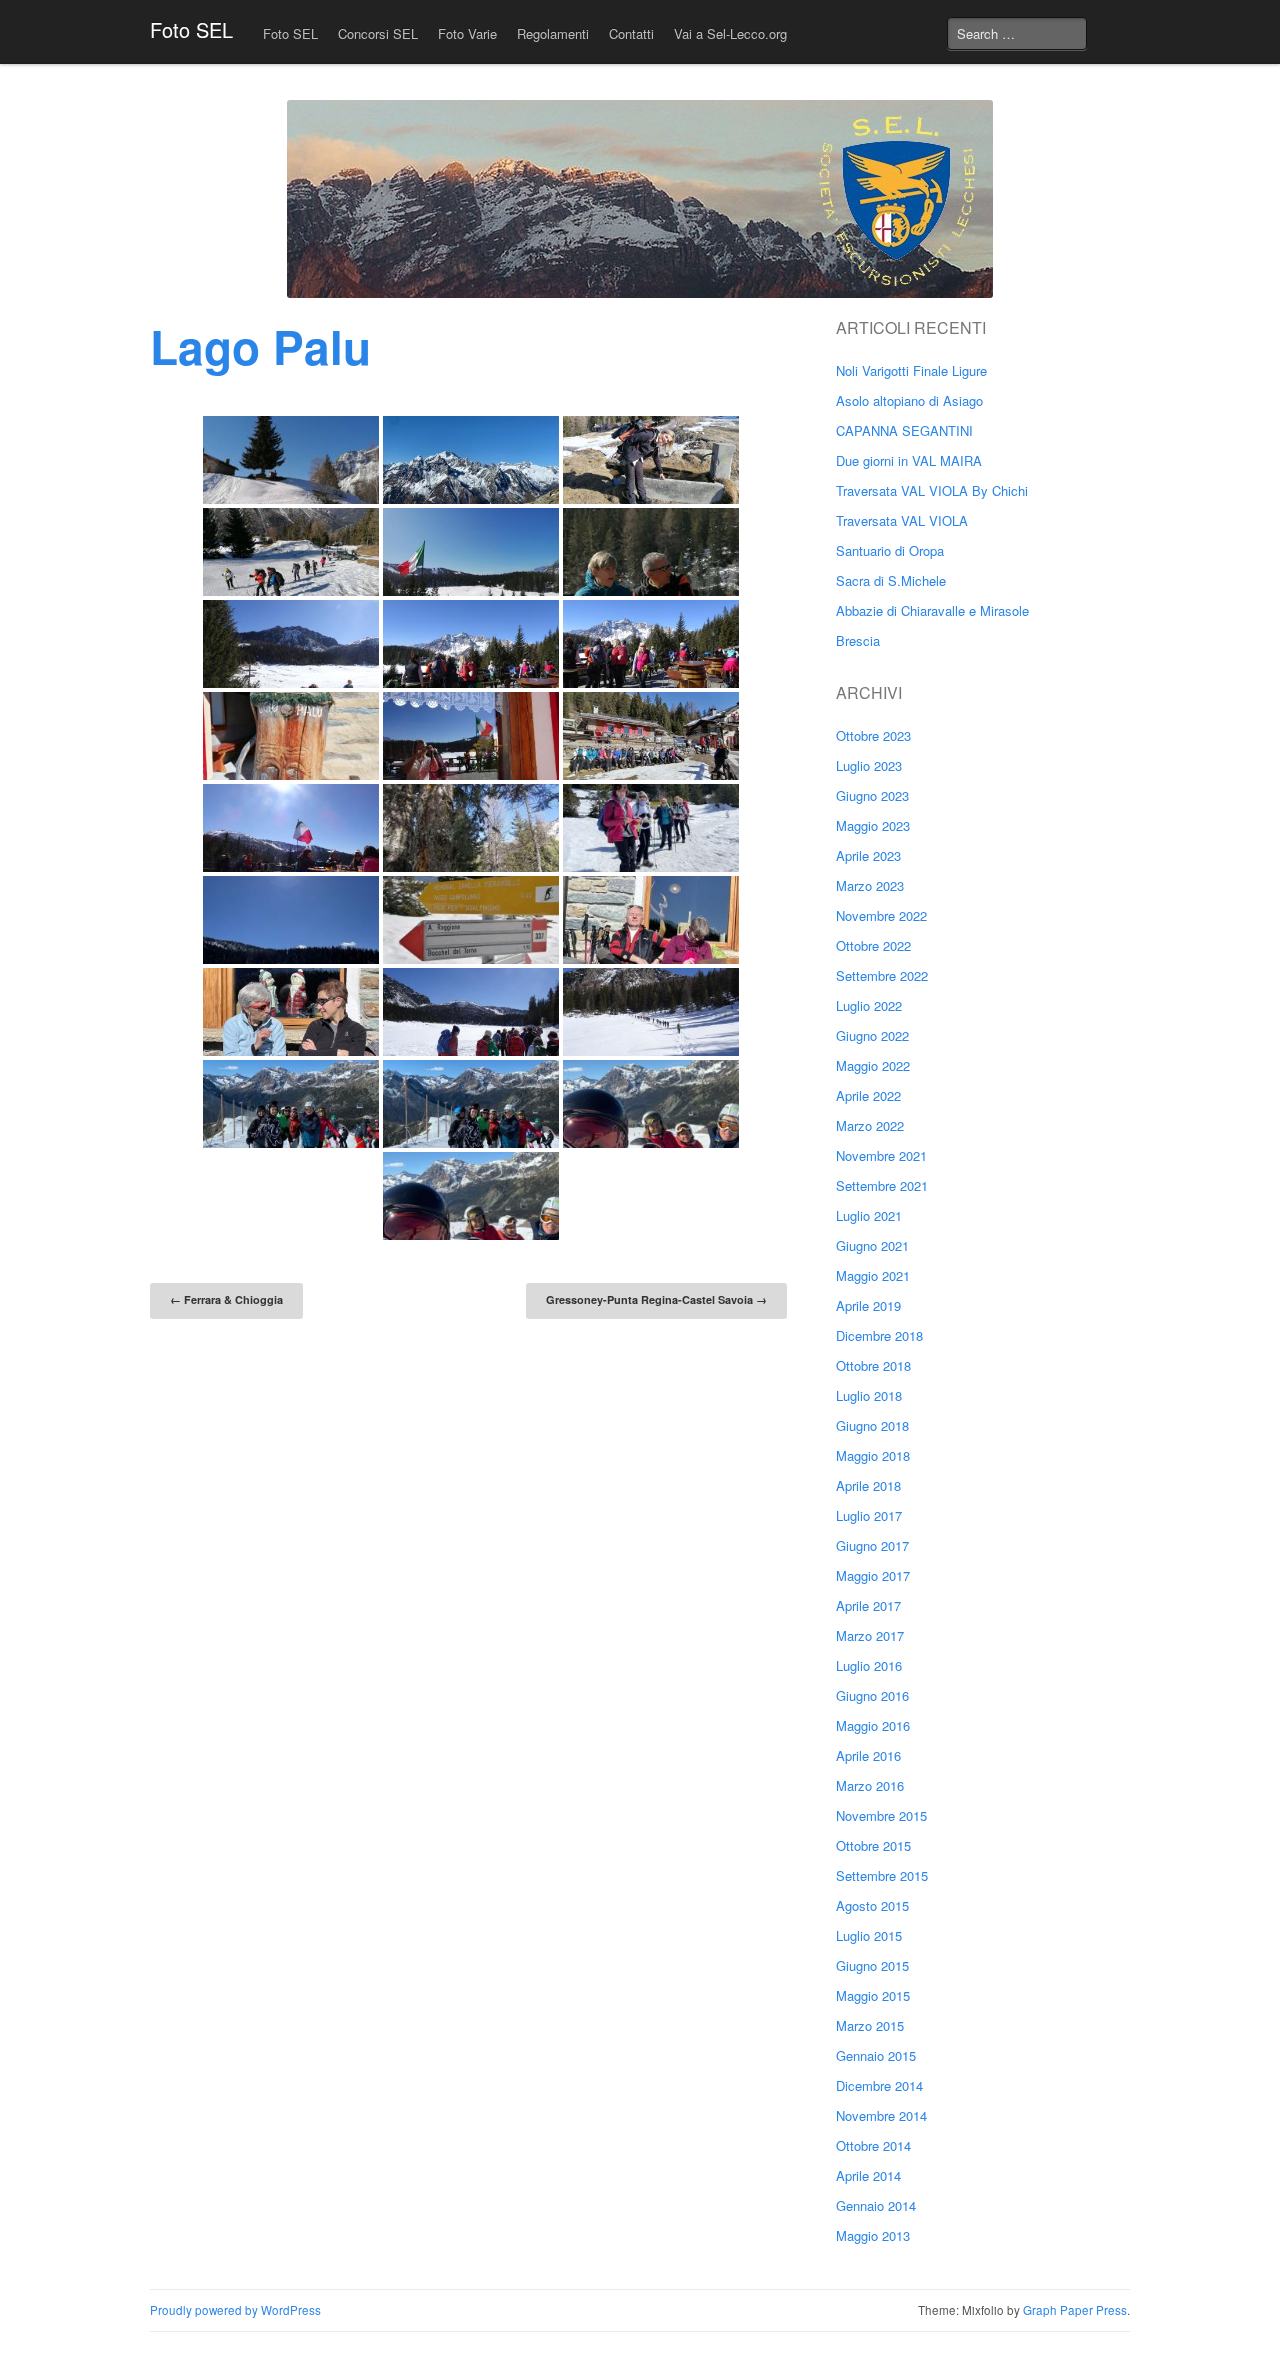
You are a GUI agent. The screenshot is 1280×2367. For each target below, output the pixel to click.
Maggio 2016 (873, 1725)
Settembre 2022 (882, 975)
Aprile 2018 (868, 1485)
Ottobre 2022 (873, 945)
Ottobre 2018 (873, 1365)
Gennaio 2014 (876, 2205)
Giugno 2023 (872, 795)
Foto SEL (191, 29)
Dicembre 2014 (879, 2085)
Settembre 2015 (882, 1875)
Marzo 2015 (870, 2025)
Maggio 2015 (873, 1995)
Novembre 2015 (881, 1815)
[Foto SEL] (640, 199)
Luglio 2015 (869, 1935)
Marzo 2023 (870, 885)
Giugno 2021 (872, 1245)
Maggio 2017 (873, 1575)
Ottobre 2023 (873, 735)
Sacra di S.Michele (891, 580)
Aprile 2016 (868, 1755)
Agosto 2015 (872, 1905)
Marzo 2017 (870, 1635)
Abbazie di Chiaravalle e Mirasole (932, 610)
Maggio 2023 (873, 825)
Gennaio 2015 (876, 2055)
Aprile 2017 (868, 1605)
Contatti (631, 33)
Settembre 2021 (882, 1185)
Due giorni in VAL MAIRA (909, 460)
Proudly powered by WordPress (235, 2310)
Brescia (858, 640)
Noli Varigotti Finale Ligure (911, 370)
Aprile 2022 (868, 1095)
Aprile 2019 (868, 1305)
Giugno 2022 (872, 1035)
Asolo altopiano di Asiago (909, 400)
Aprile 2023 (868, 855)
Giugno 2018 (872, 1425)
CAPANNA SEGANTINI (904, 430)
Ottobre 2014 (873, 2145)
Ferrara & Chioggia (226, 1299)
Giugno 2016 (872, 1695)
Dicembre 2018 (879, 1335)
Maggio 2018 (873, 1455)
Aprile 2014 (868, 2175)
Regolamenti (553, 33)
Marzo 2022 (870, 1125)
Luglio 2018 (869, 1395)
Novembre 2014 (881, 2115)
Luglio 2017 (869, 1515)
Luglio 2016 (869, 1665)
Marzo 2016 (870, 1785)
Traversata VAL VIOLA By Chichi (932, 490)
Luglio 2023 (869, 765)
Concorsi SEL (378, 33)
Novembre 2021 (881, 1155)
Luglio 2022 (869, 1005)
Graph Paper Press (1075, 2310)
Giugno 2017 (872, 1545)
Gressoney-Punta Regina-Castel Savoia (656, 1299)
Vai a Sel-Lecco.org (730, 33)
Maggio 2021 (873, 1275)
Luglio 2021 (869, 1215)
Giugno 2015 (872, 1965)
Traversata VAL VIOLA (902, 520)
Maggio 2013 (873, 2235)
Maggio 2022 (873, 1065)
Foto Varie (467, 33)
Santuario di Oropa (890, 550)
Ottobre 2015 (873, 1845)
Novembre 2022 (881, 915)
